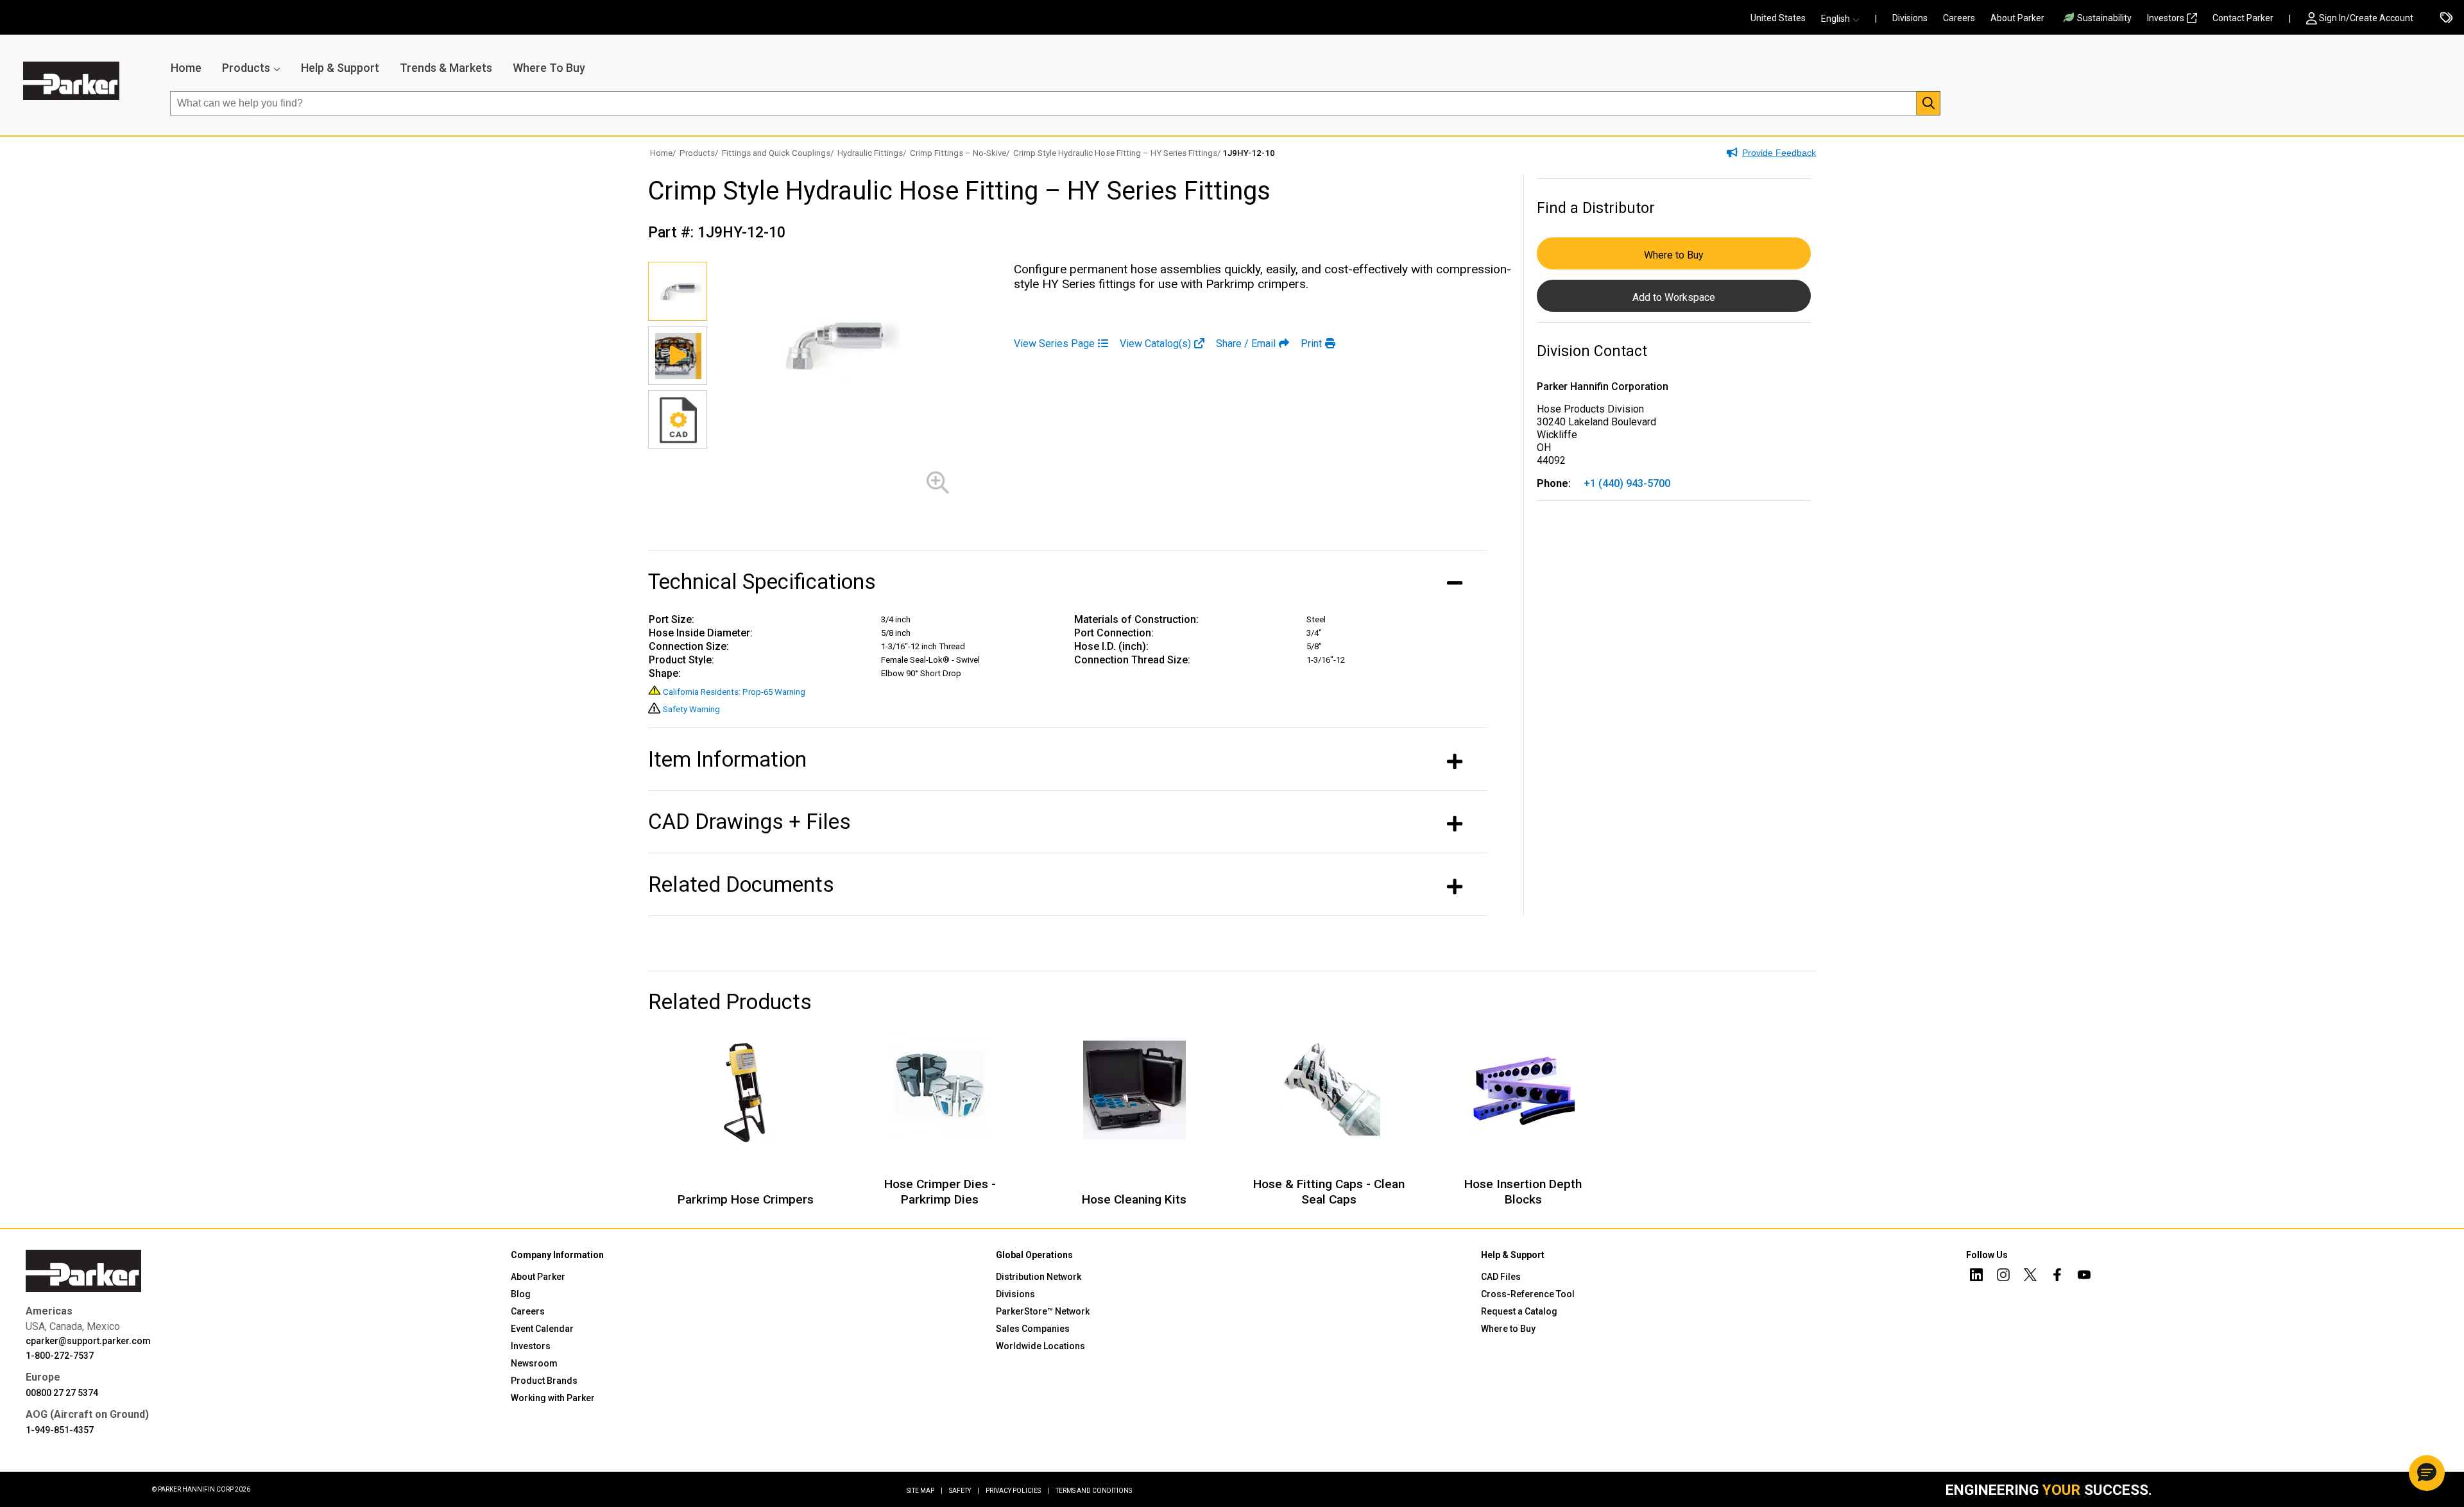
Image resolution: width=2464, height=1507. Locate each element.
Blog (521, 1294)
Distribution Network (1039, 1277)
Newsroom (534, 1363)
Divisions (1910, 18)
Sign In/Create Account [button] (2366, 18)
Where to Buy (1674, 255)
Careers (1959, 18)
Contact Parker (2243, 18)
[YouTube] (2084, 1277)
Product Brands (544, 1381)
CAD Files (1501, 1277)
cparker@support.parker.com (88, 1341)
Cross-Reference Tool (1528, 1294)
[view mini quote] (2446, 19)
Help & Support (340, 68)
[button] (1844, 19)
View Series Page (1054, 344)
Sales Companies (1033, 1329)
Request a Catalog (1519, 1311)
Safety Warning (691, 709)
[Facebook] (2057, 1277)
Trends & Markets (446, 68)
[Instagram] (2003, 1277)
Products (246, 68)
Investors (2166, 18)
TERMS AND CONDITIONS (1094, 1491)
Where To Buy (549, 68)
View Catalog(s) (1155, 344)
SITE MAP (925, 1491)
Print (1311, 344)
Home (186, 68)
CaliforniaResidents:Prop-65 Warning (734, 692)
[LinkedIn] (1976, 1277)
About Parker (2017, 18)
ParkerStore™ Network (1043, 1311)
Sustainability (2104, 18)
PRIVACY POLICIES (1017, 1491)
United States (1778, 18)
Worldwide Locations (1040, 1346)
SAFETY (964, 1491)
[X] (2030, 1277)
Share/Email (1246, 344)
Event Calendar (542, 1329)
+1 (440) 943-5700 (1627, 483)
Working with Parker (553, 1398)
